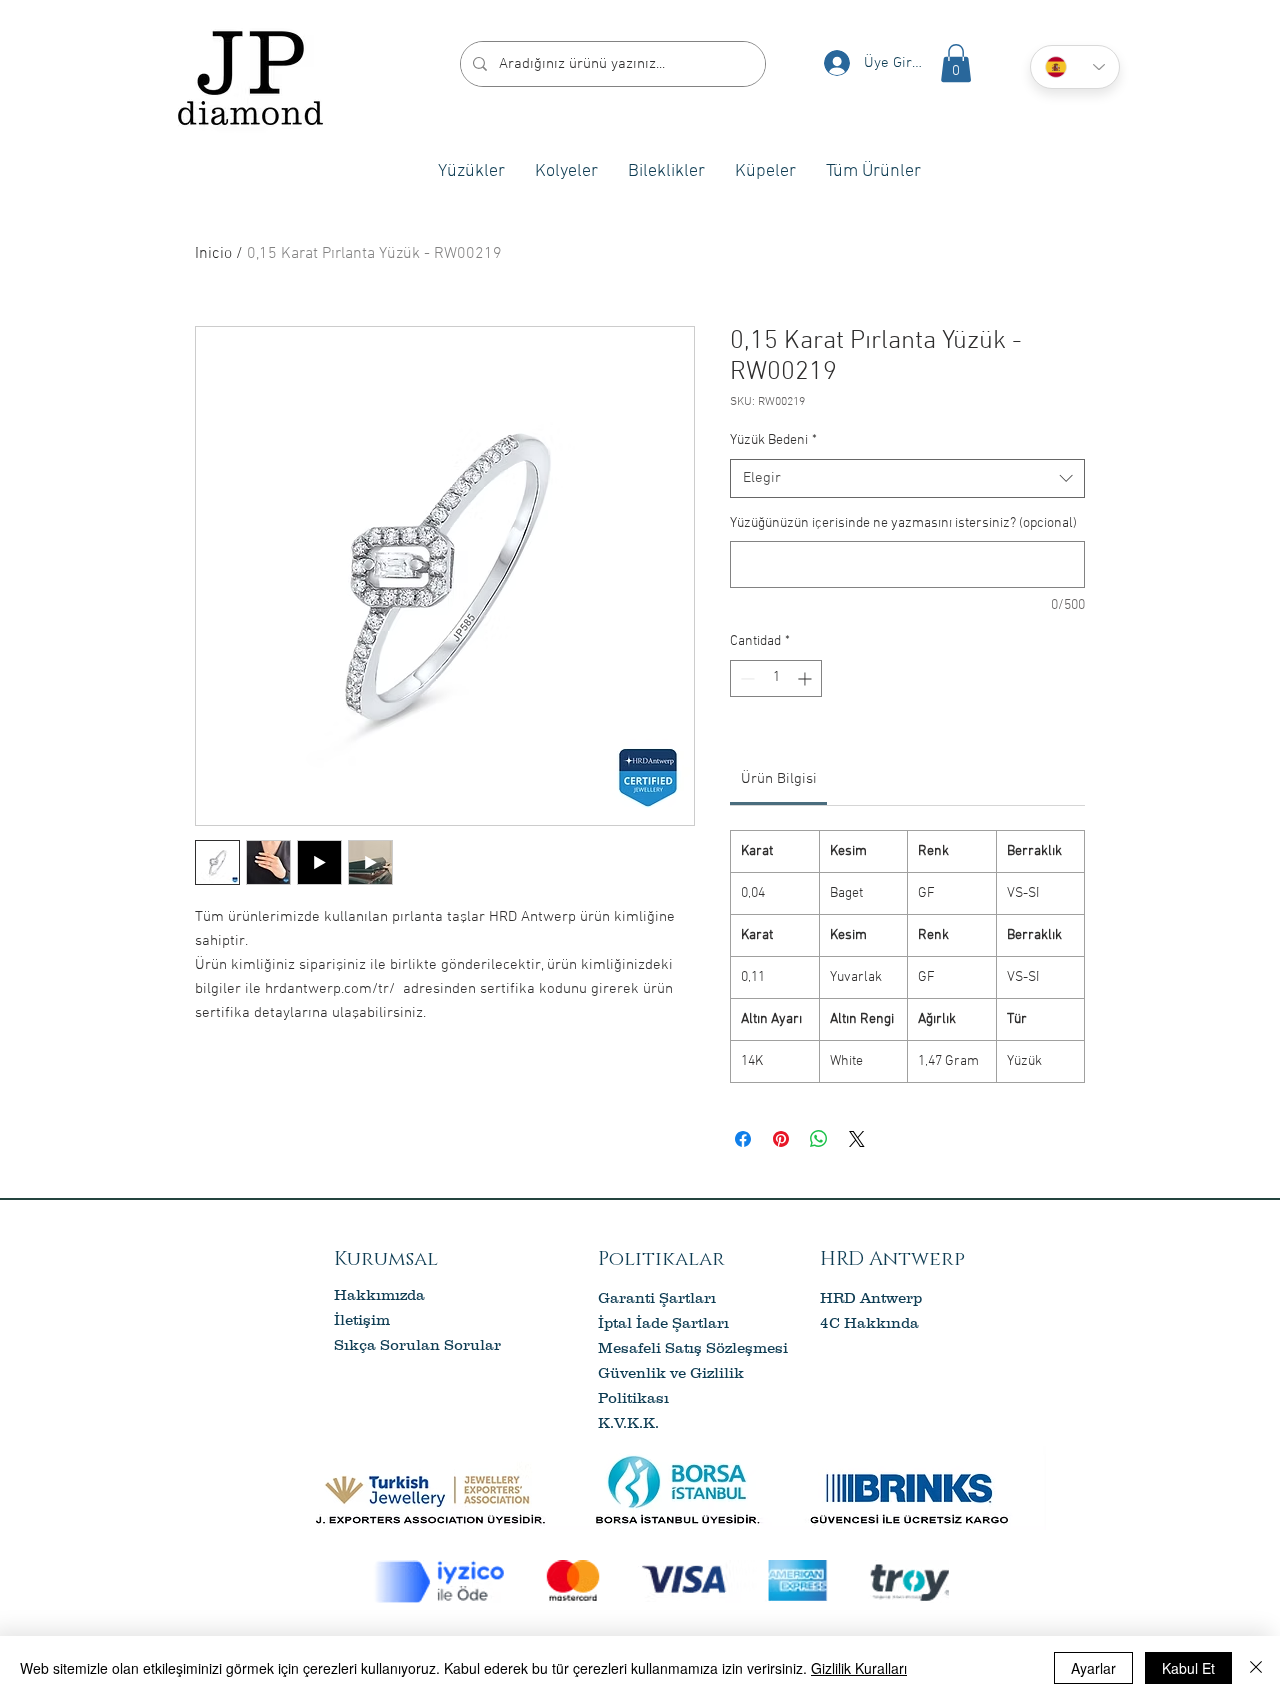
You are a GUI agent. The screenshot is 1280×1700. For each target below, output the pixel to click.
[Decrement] (745, 678)
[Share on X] (857, 1139)
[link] (779, 779)
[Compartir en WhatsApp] (819, 1139)
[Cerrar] (1256, 1668)
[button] (956, 63)
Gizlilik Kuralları (859, 1668)
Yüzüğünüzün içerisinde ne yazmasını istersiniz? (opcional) (903, 523)
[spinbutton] (776, 678)
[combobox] (907, 478)
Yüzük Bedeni (773, 440)
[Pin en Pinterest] (781, 1139)
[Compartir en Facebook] (743, 1139)
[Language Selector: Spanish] (1075, 67)
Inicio (213, 254)
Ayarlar (1093, 1668)
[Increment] (806, 678)
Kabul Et (1188, 1668)
